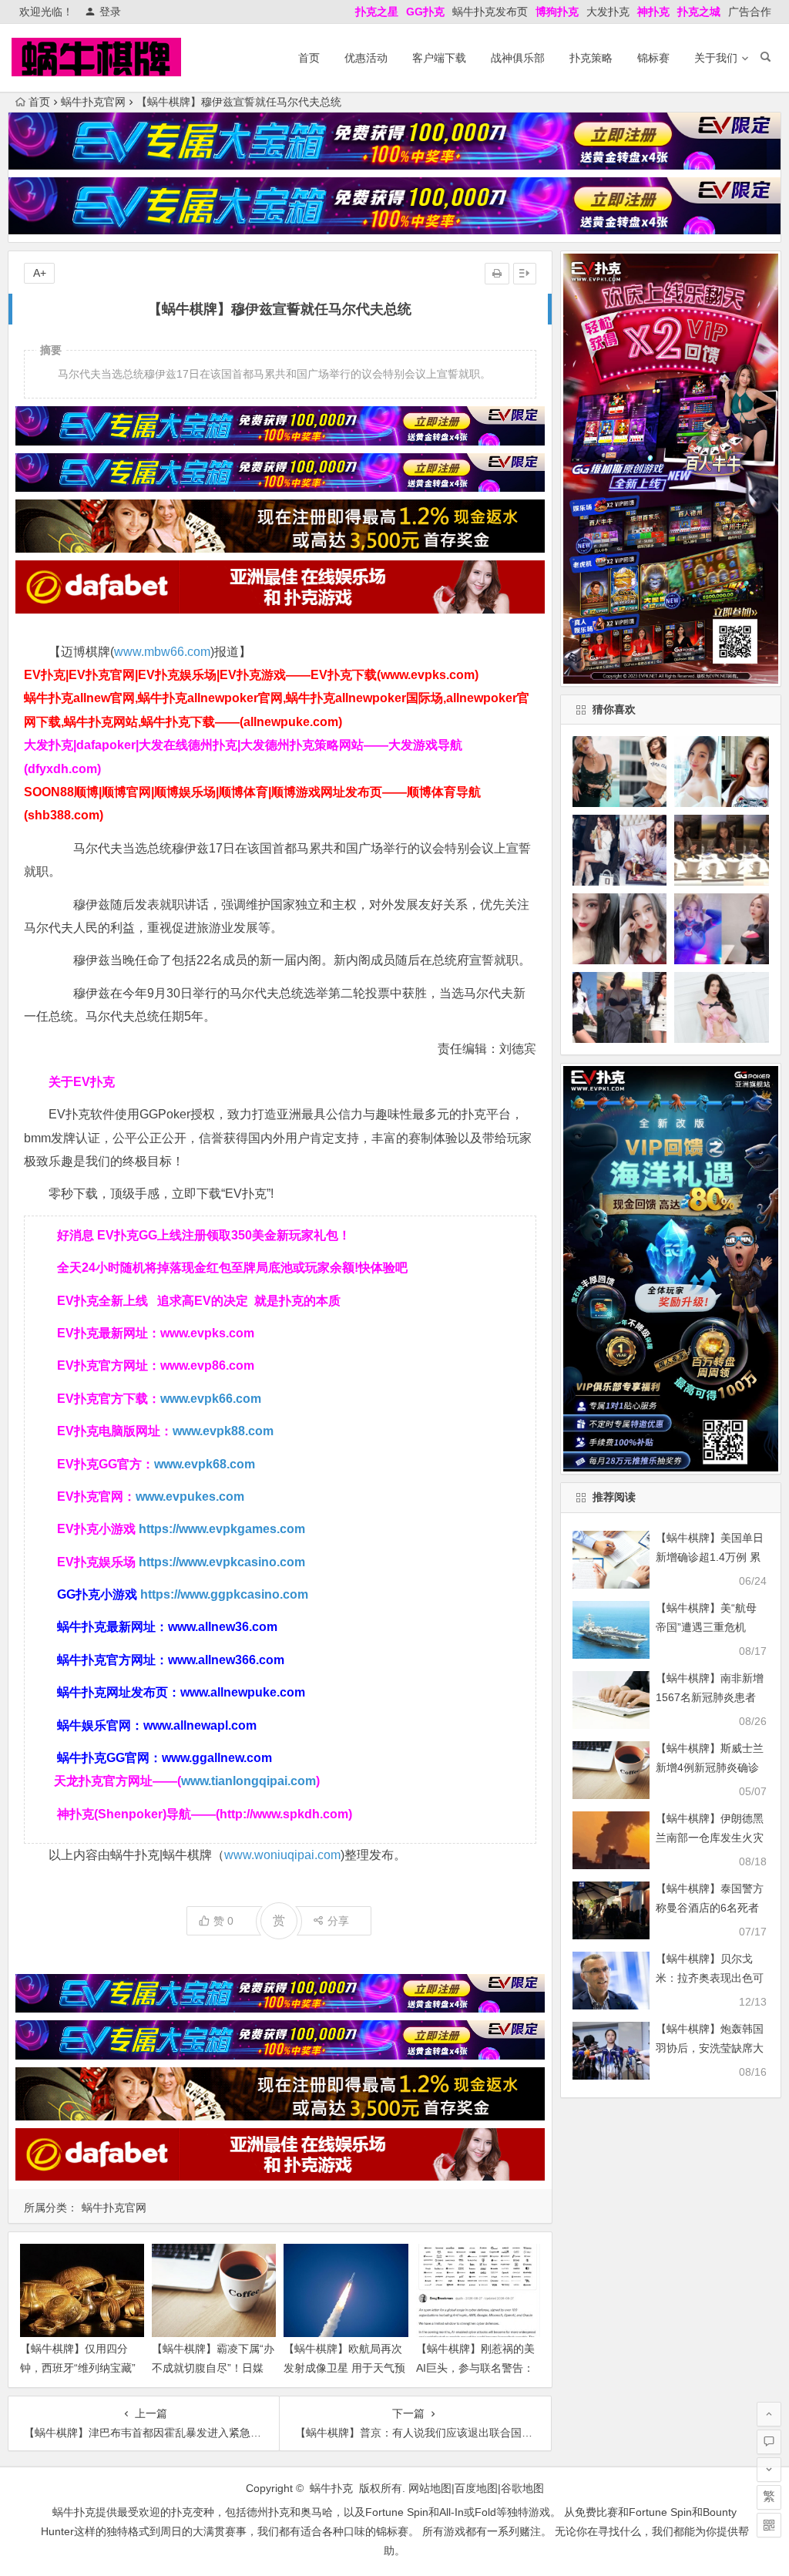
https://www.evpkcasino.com (222, 1562)
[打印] (497, 274)
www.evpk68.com (205, 1464)
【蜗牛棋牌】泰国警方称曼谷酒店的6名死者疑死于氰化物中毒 (710, 1908)
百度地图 (476, 2488)
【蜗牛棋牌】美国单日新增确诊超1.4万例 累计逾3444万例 (710, 1557)
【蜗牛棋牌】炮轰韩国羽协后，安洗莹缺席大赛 (710, 2048)
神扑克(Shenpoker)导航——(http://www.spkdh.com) (205, 1814)
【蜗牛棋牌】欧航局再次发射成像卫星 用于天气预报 (344, 2368)
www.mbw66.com (162, 652)
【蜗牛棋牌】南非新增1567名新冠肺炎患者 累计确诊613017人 (710, 1697)
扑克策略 (591, 58)
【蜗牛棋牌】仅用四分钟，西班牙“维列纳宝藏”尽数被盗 (78, 2368)
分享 (338, 1921)
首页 (309, 58)
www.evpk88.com (223, 1431)
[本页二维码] (769, 2525)
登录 (110, 12)
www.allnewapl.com (200, 1725)
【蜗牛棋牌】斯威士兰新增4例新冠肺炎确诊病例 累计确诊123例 (710, 1767)
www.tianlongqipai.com (248, 1781)
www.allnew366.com (226, 1660)
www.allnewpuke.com (243, 1692)
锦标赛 (653, 58)
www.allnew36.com (223, 1627)
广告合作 (750, 12)
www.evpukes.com (190, 1497)
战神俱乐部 (518, 58)
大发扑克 (608, 12)
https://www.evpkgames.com (222, 1529)
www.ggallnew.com (217, 1758)
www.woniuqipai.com (282, 1855)
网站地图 (430, 2488)
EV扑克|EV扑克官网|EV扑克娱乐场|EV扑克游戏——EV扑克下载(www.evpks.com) (251, 675)
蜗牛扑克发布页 (490, 12)
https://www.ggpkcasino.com (224, 1594)
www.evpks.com (207, 1333)
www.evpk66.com (211, 1399)
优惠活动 (366, 58)
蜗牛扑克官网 (93, 102)
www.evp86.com (207, 1365)
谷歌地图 (522, 2488)
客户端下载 (439, 58)
